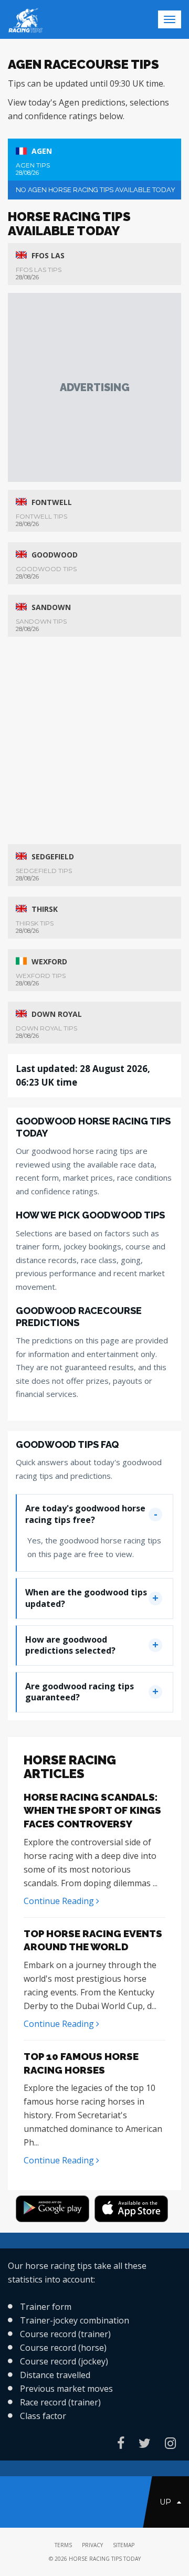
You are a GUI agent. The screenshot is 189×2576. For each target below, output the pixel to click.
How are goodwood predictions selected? (70, 1645)
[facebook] (121, 2443)
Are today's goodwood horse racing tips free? (85, 1514)
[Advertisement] (94, 387)
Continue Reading (60, 1901)
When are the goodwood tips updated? (86, 1598)
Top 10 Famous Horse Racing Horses (81, 2063)
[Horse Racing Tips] (55, 2211)
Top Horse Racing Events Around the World (93, 1940)
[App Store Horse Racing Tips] (134, 2211)
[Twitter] (145, 2443)
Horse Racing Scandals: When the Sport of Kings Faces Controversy (92, 1810)
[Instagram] (170, 2443)
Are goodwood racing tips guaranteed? (80, 1692)
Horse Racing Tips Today (105, 2559)
